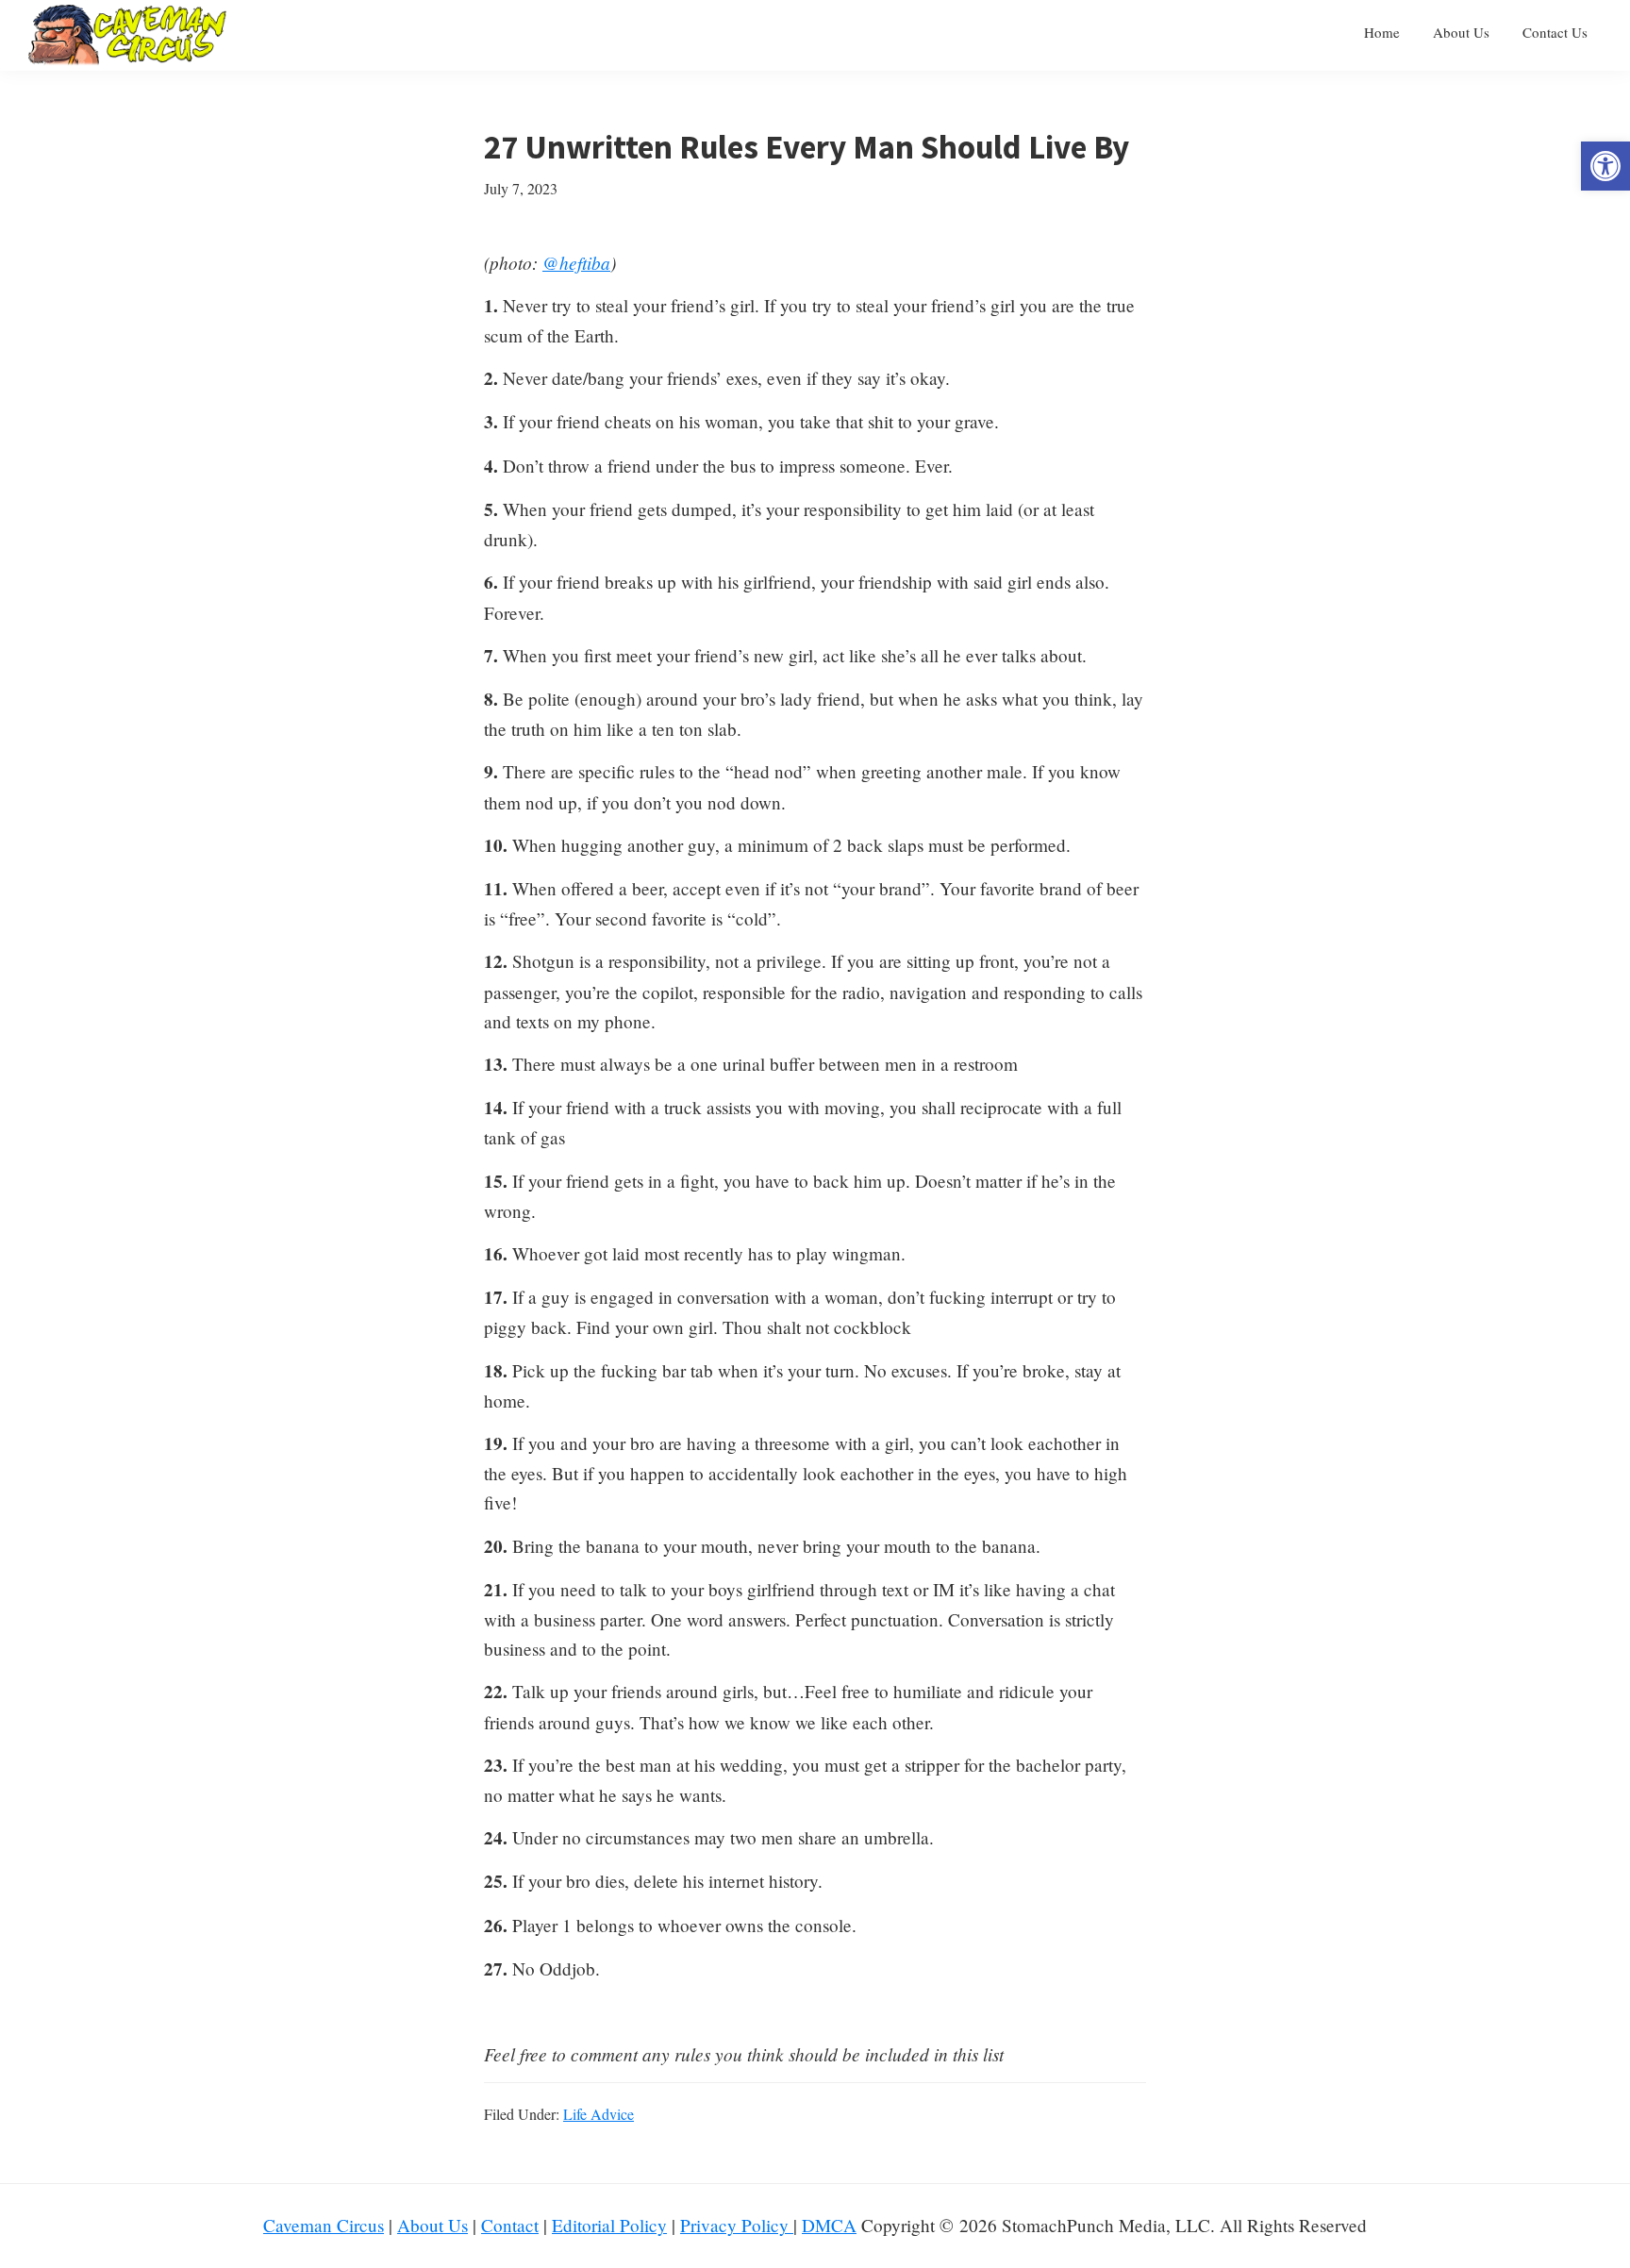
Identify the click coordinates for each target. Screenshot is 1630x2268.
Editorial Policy (609, 2225)
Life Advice (599, 2114)
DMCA (829, 2225)
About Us (432, 2225)
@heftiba (576, 262)
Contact (510, 2225)
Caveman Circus (324, 2225)
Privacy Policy (737, 2225)
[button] (1605, 166)
